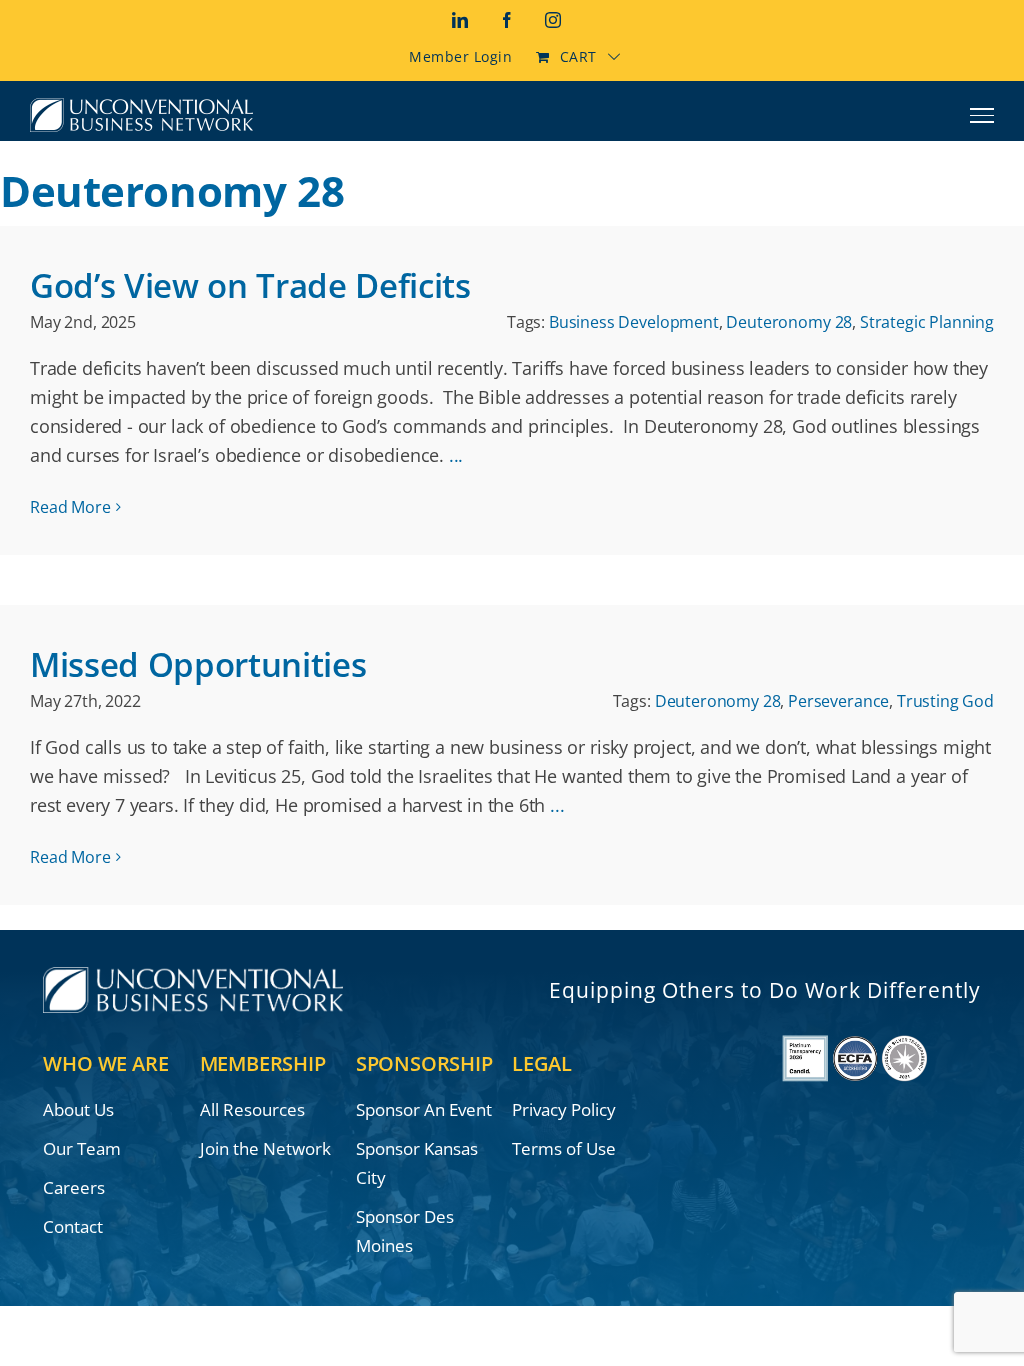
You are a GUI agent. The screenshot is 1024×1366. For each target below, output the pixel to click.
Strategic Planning (927, 322)
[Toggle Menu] (982, 115)
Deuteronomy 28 (789, 322)
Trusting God (945, 701)
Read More (70, 507)
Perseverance (838, 701)
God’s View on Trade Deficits (250, 285)
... (456, 455)
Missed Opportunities (198, 664)
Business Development (634, 322)
